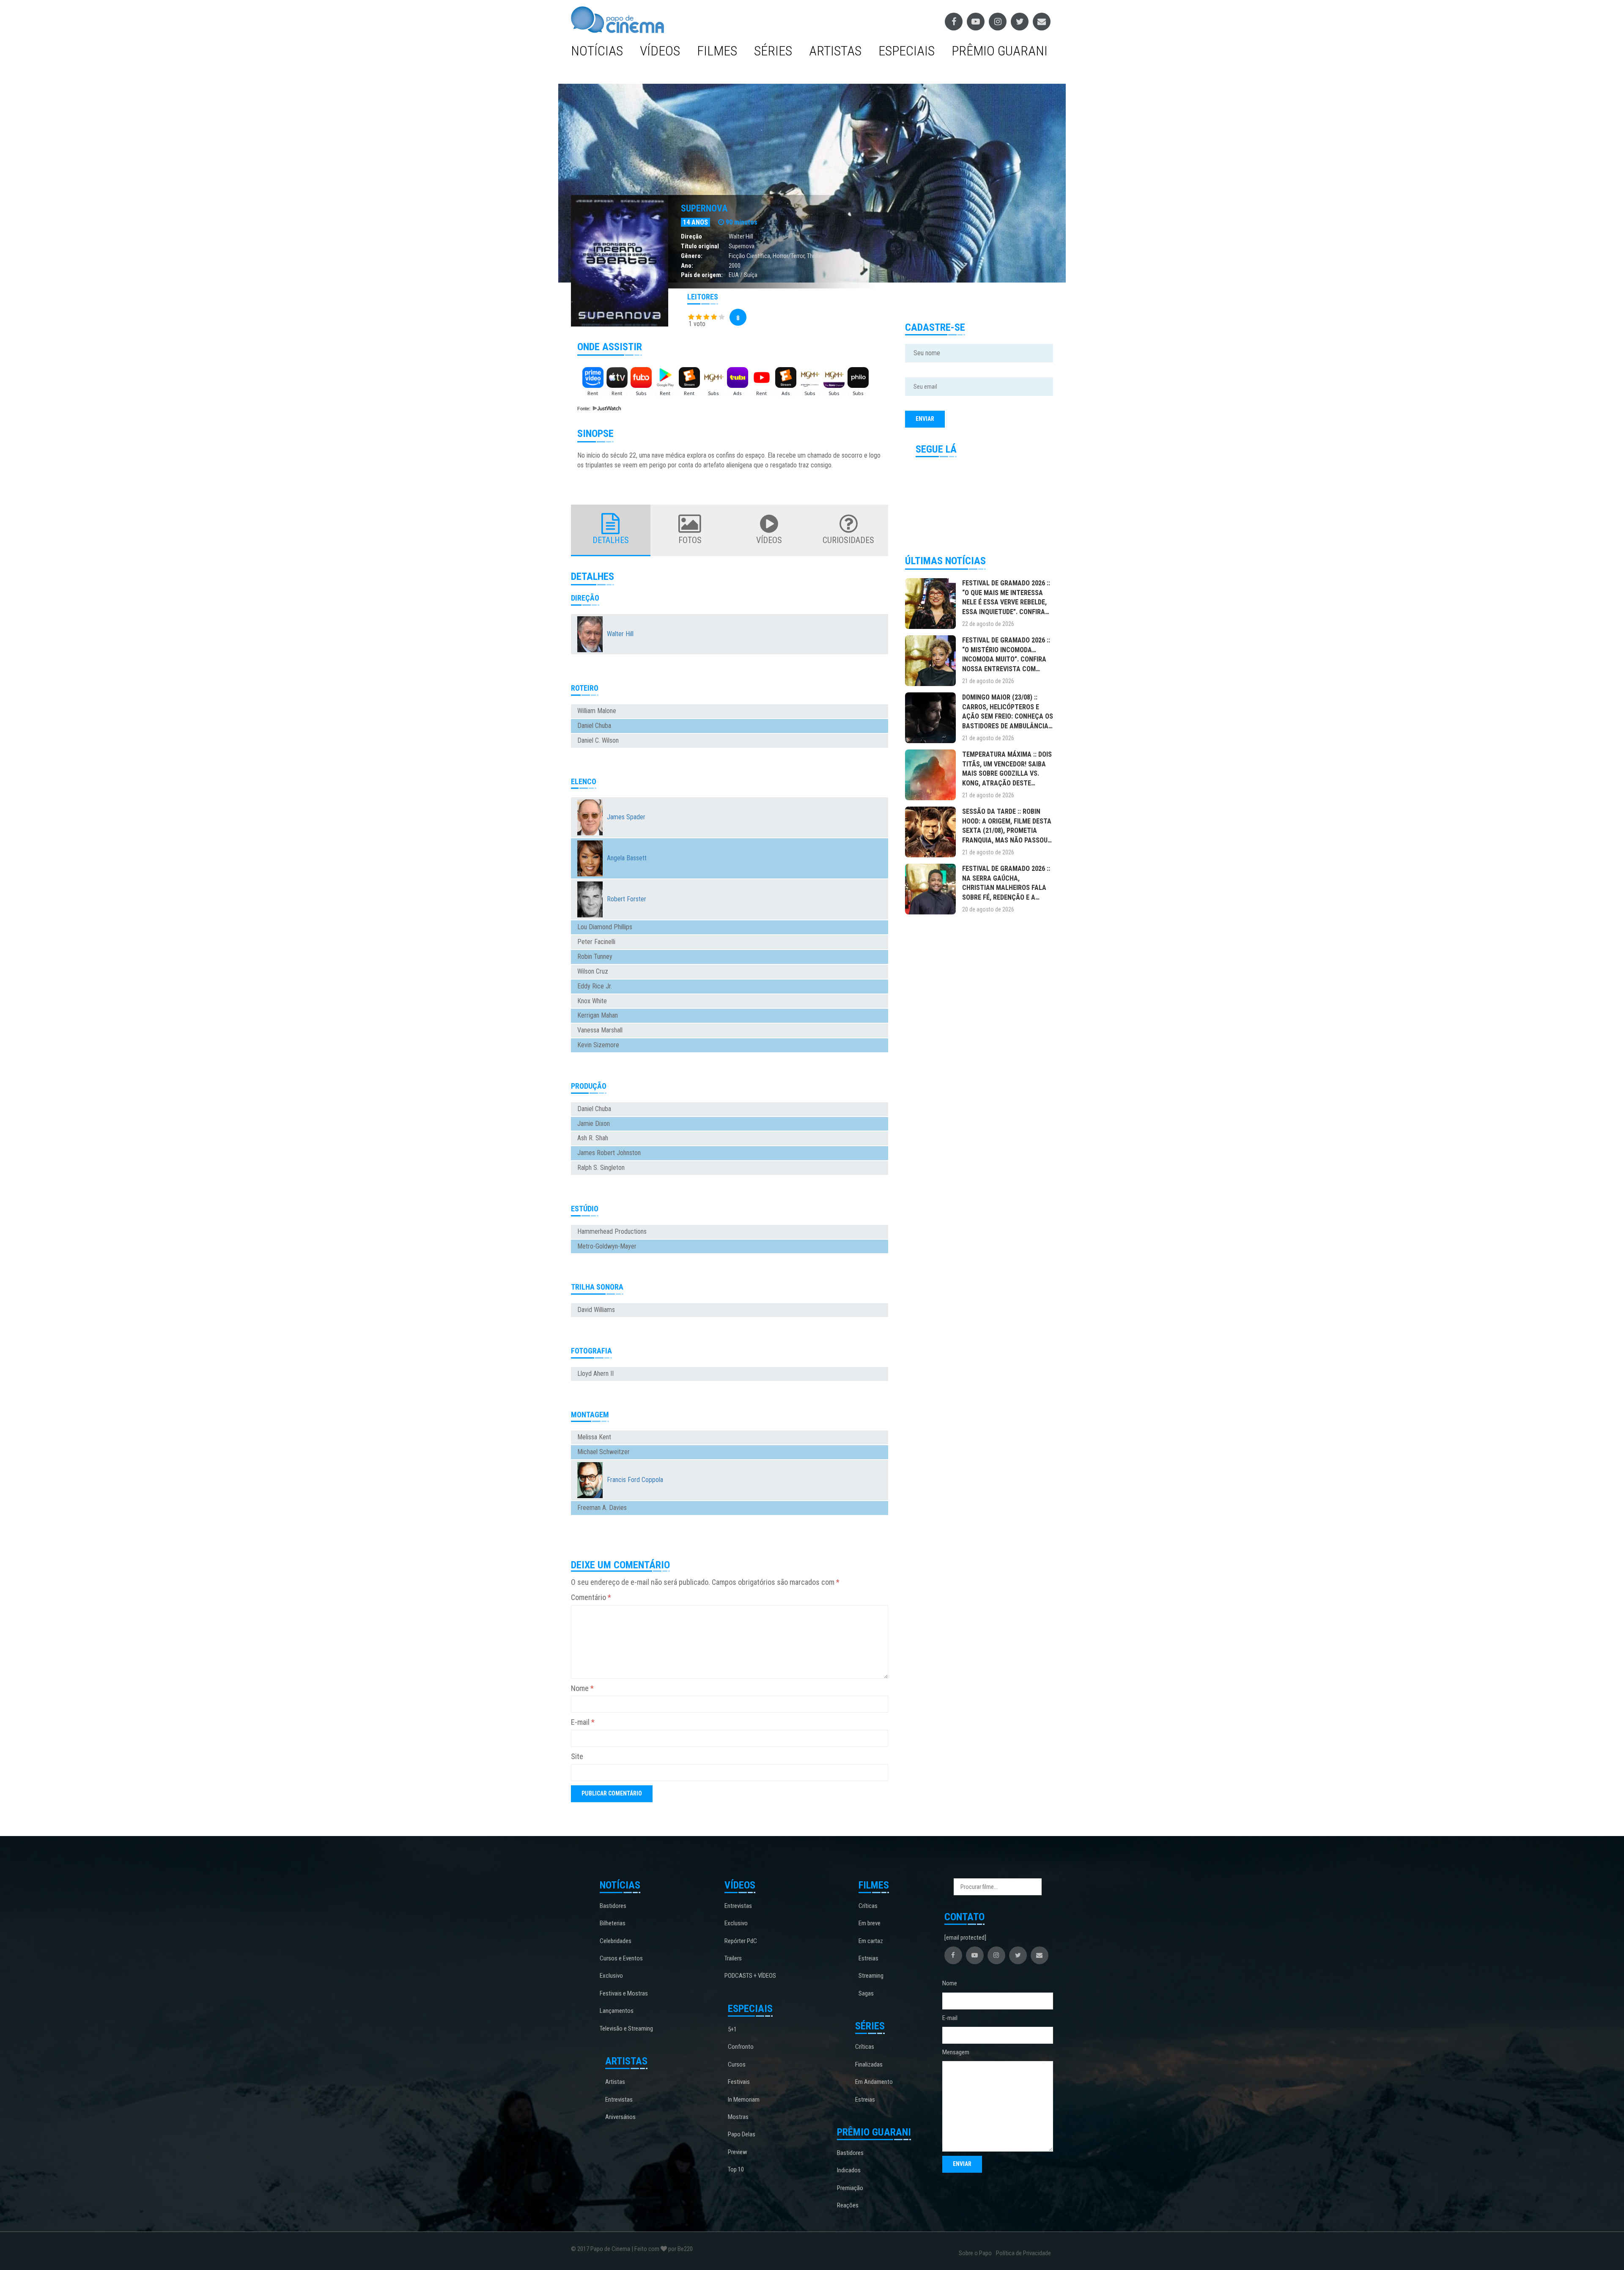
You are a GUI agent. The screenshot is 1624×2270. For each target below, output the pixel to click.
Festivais (739, 2082)
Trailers (733, 1958)
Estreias (868, 1958)
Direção (691, 236)
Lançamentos (617, 2011)
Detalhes (611, 540)
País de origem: (702, 275)
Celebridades (616, 1941)
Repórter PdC (741, 1941)
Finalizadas (869, 2064)
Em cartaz (871, 1941)
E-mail (583, 1722)
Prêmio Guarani (1000, 51)
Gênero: (692, 256)
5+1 (732, 2029)
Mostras (738, 2117)
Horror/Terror (789, 256)
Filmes (717, 51)
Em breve (870, 1923)
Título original (700, 246)
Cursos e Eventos (621, 1958)
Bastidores (613, 1906)
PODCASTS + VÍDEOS (750, 1976)
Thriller (815, 256)
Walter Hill (741, 236)
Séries (773, 51)
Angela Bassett (627, 858)
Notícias (597, 51)
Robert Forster (627, 899)
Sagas (866, 1993)
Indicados (849, 2170)
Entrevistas (619, 2100)
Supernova (704, 208)
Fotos (690, 540)
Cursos (737, 2064)
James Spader (626, 817)
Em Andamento (874, 2082)
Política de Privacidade (1023, 2253)
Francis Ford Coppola (635, 1480)
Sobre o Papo (975, 2253)
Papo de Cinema (610, 2249)
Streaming (871, 1976)
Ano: (687, 266)
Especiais (907, 51)
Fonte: (584, 409)
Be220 (685, 2249)
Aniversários (620, 2117)
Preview (738, 2152)
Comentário (591, 1597)
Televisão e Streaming (626, 2028)
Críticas (868, 1906)
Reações (848, 2205)
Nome (582, 1688)
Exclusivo (611, 1976)
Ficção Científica (749, 256)
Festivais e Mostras (624, 1993)
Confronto (741, 2047)
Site (577, 1756)
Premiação (850, 2188)
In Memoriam (744, 2100)
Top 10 (736, 2169)
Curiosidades (848, 540)
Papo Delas (742, 2134)
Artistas (835, 51)
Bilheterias (613, 1923)
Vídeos (660, 51)
